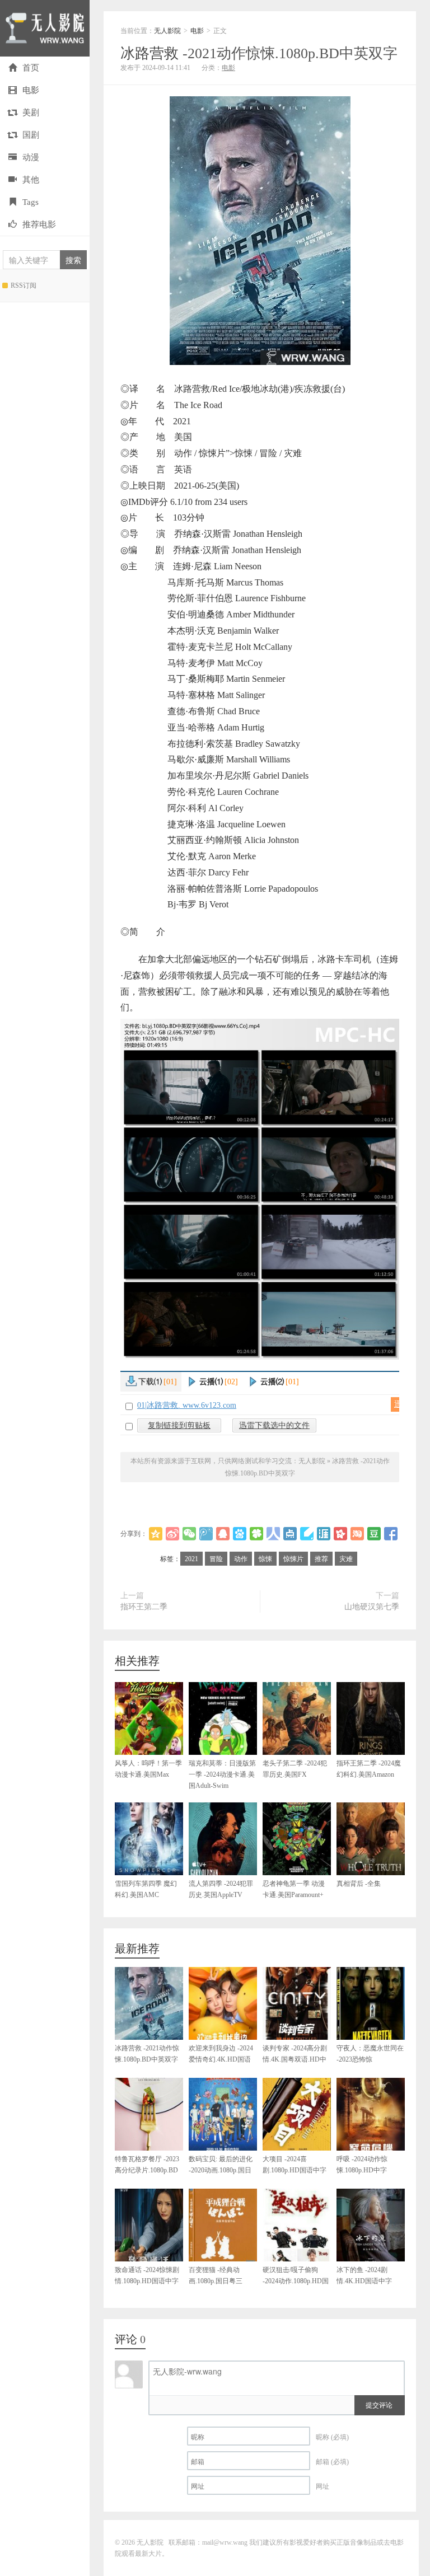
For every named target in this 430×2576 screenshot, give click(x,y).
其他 (31, 180)
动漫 (31, 157)
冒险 (216, 1559)
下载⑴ (158, 1382)
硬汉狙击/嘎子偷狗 (296, 2281)
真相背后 (359, 1884)
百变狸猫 (216, 2281)
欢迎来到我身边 (221, 2059)
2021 (191, 1559)
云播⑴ (219, 1382)
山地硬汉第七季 (372, 1607)
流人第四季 (221, 1889)
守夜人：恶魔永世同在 (370, 2059)
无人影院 (45, 28)
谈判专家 (295, 2059)
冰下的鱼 (364, 2275)
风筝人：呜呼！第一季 (148, 1769)
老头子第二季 (295, 1769)
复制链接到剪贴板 (179, 1425)
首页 (31, 68)
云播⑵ (280, 1382)
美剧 (31, 113)
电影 (31, 90)
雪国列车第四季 (146, 1889)
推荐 (321, 1559)
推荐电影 (39, 224)
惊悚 (265, 1559)
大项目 (295, 2165)
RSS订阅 (24, 285)
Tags (31, 202)
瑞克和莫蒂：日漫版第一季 (222, 1774)
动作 (241, 1559)
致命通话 (147, 2275)
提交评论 (379, 2404)
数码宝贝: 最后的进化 (221, 2170)
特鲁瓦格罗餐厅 (147, 2170)
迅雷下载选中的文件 (274, 1425)
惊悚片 (293, 1559)
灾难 (346, 1559)
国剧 (31, 135)
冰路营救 (259, 53)
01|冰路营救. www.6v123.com (187, 1405)
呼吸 (362, 2165)
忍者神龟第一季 (294, 1889)
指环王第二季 (144, 1607)
